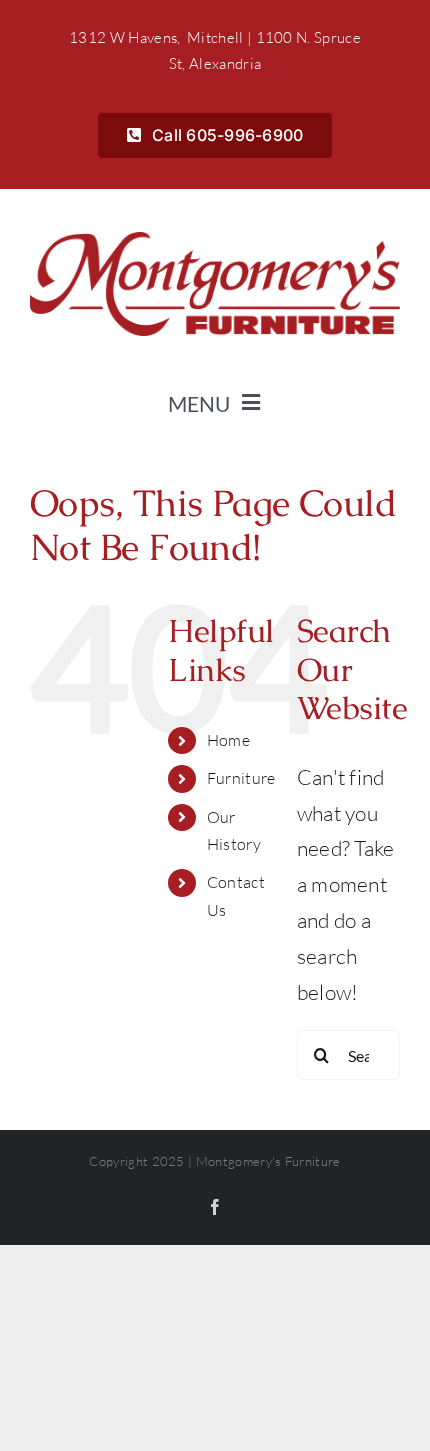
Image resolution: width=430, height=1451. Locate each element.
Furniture (241, 778)
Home (228, 740)
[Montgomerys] (215, 242)
